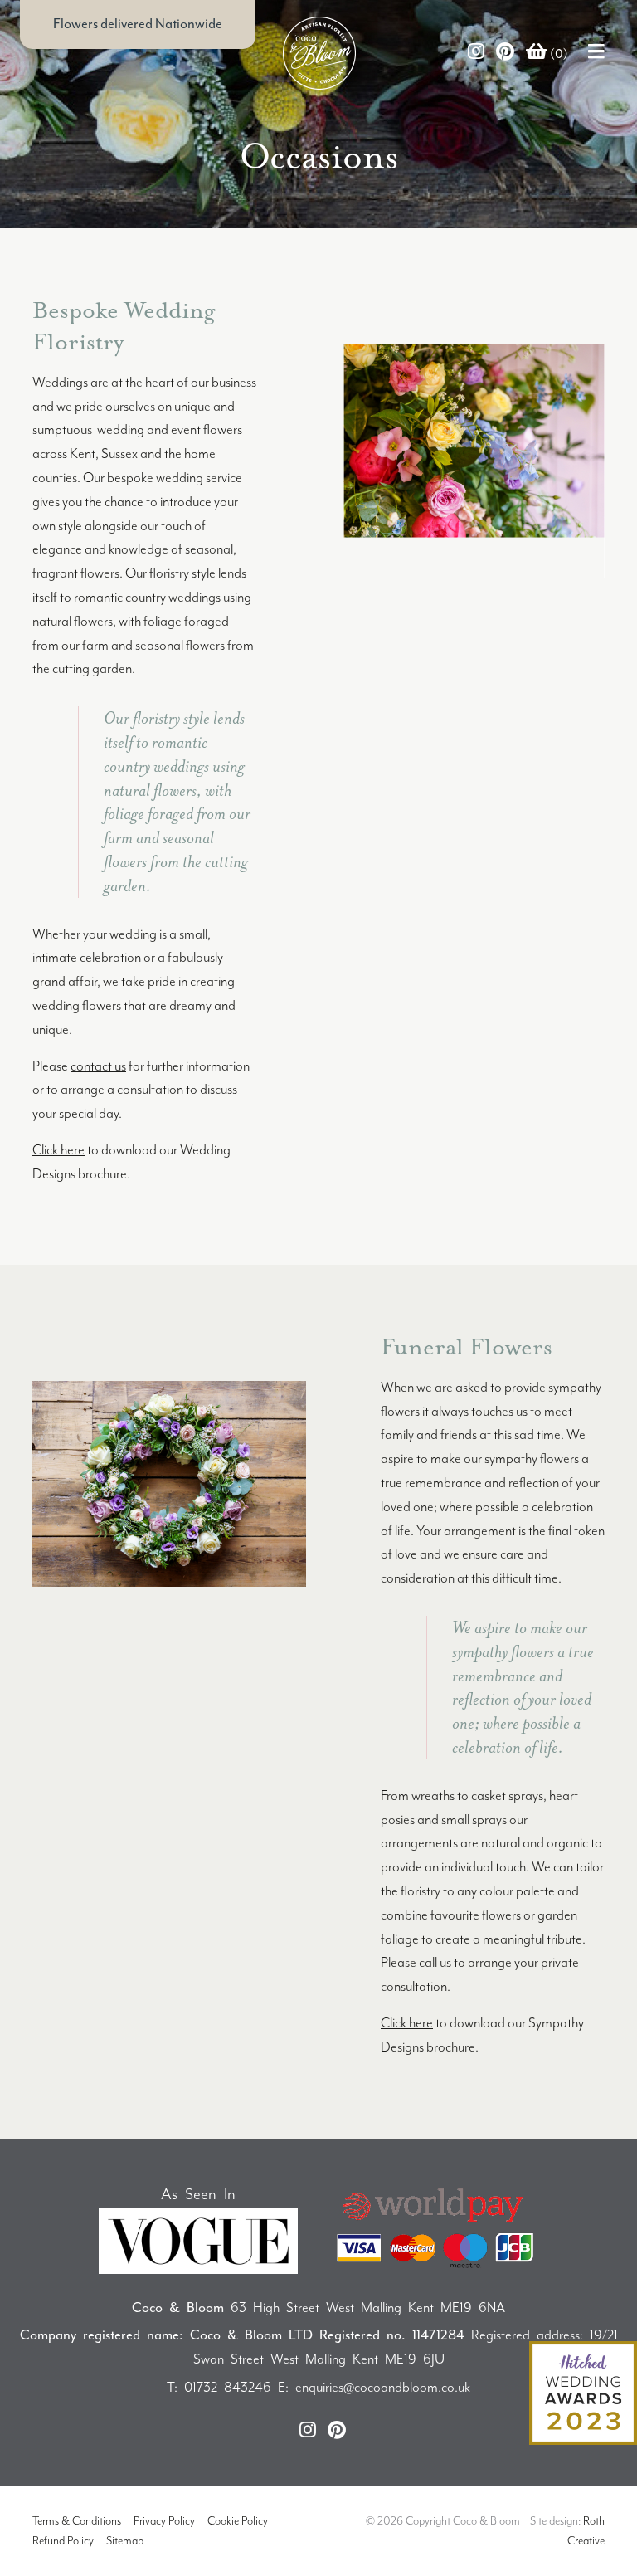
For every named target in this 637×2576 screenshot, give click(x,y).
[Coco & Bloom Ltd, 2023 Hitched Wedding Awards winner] (583, 2392)
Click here (58, 1150)
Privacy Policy (164, 2521)
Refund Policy (63, 2541)
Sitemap (125, 2541)
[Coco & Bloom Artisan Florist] (194, 53)
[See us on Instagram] (476, 53)
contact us (98, 1066)
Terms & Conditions (77, 2521)
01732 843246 (228, 2387)
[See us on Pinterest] (505, 53)
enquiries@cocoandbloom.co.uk (383, 2387)
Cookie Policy (238, 2521)
